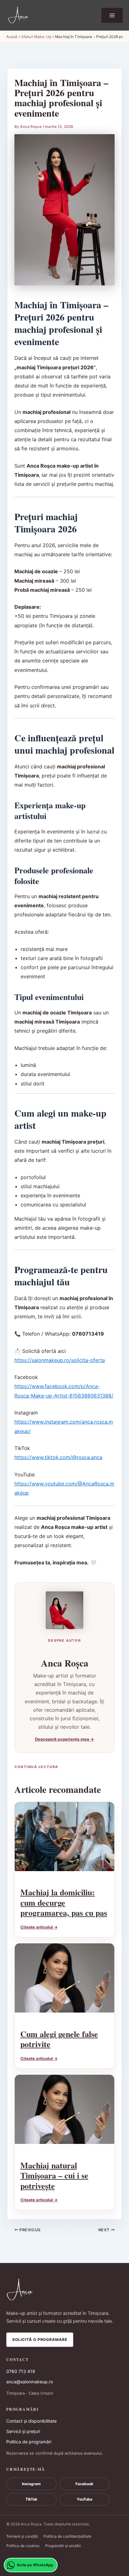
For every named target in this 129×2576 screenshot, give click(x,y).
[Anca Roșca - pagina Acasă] (64, 2290)
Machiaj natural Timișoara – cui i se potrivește (54, 2175)
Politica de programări (29, 2442)
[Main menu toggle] (112, 15)
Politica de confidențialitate (67, 2536)
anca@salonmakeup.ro (30, 2382)
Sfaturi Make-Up (36, 37)
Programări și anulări (63, 2546)
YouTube (85, 2499)
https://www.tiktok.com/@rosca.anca (58, 1457)
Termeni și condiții (22, 2536)
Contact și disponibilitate (31, 2421)
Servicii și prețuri (23, 2431)
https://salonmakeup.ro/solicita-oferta (60, 1360)
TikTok (31, 2499)
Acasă (12, 37)
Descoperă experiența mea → (64, 1739)
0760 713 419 (21, 2371)
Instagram (31, 2484)
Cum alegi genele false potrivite (59, 2039)
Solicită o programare (40, 2340)
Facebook (84, 2484)
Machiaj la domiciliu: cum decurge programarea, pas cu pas (64, 1902)
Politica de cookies (23, 2546)
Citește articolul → (39, 1927)
